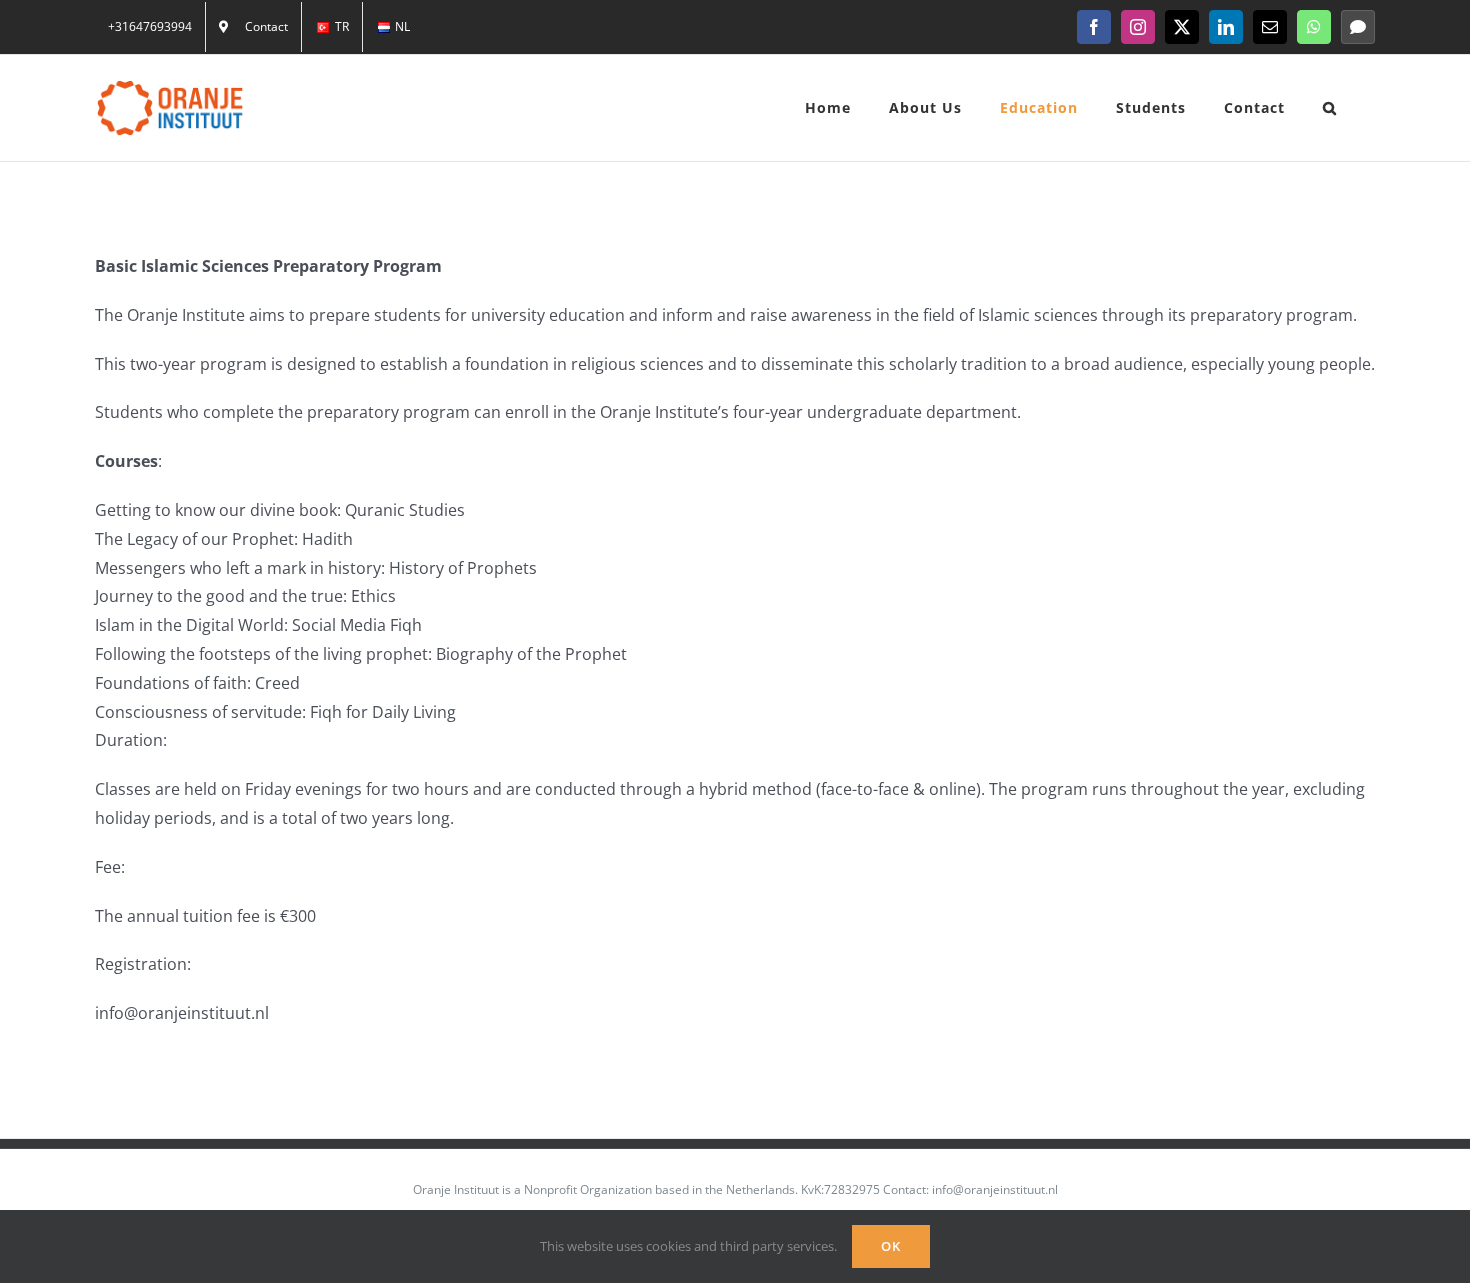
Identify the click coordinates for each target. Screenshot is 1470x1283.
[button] (1330, 108)
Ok (891, 1246)
